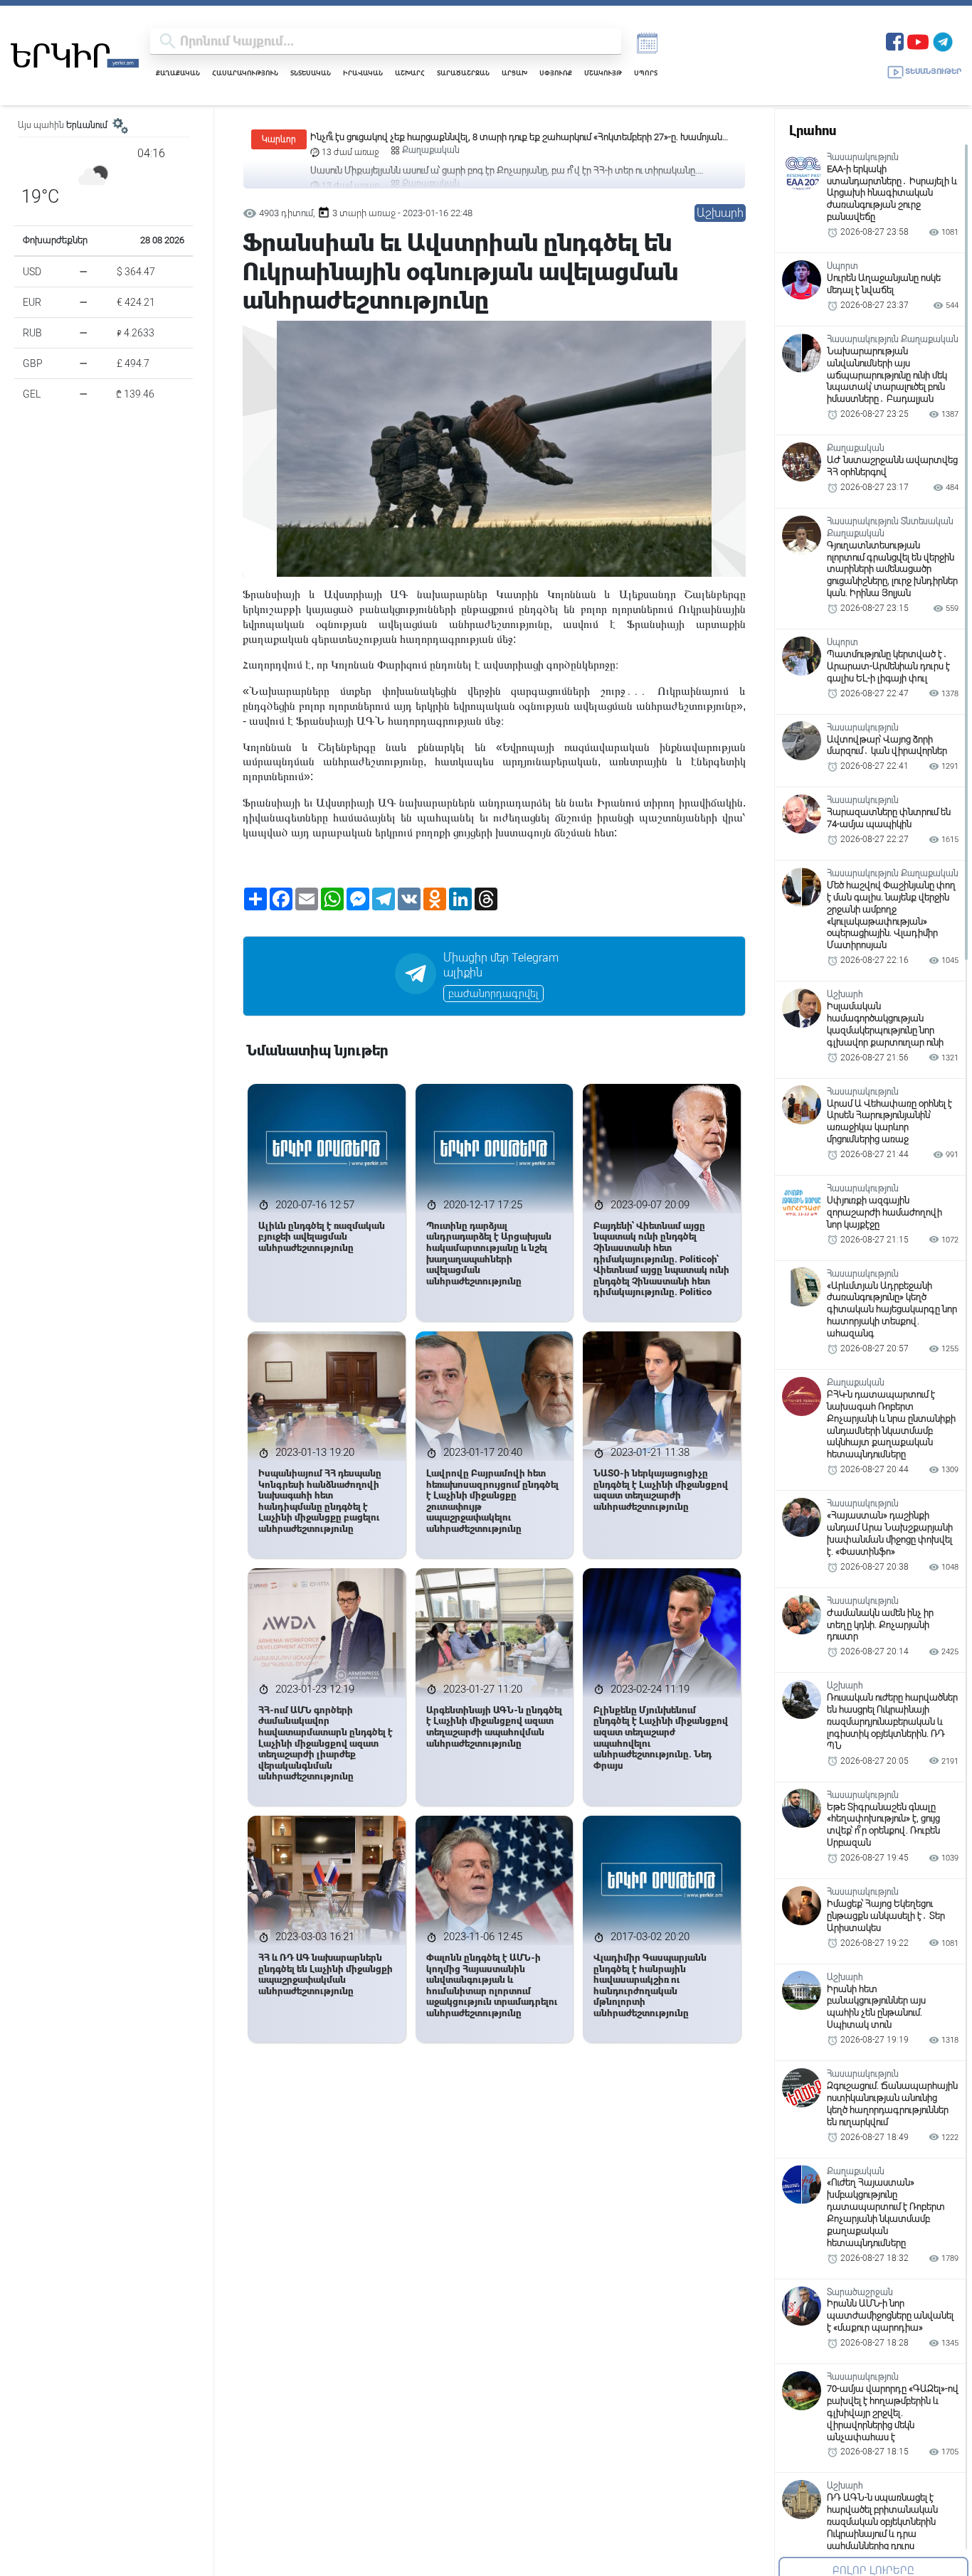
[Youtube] (918, 40)
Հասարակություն (245, 73)
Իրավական (363, 73)
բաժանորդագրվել (493, 994)
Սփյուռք (556, 73)
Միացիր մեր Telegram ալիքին (501, 965)
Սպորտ (646, 73)
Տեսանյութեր (933, 71)
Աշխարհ (410, 73)
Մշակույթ (603, 73)
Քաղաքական (178, 73)
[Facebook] (895, 40)
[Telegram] (943, 40)
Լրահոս (813, 131)
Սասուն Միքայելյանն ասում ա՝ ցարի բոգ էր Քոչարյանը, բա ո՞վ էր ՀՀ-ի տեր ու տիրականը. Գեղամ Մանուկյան (504, 138)
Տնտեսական (311, 73)
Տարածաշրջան (463, 73)
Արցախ (514, 73)
